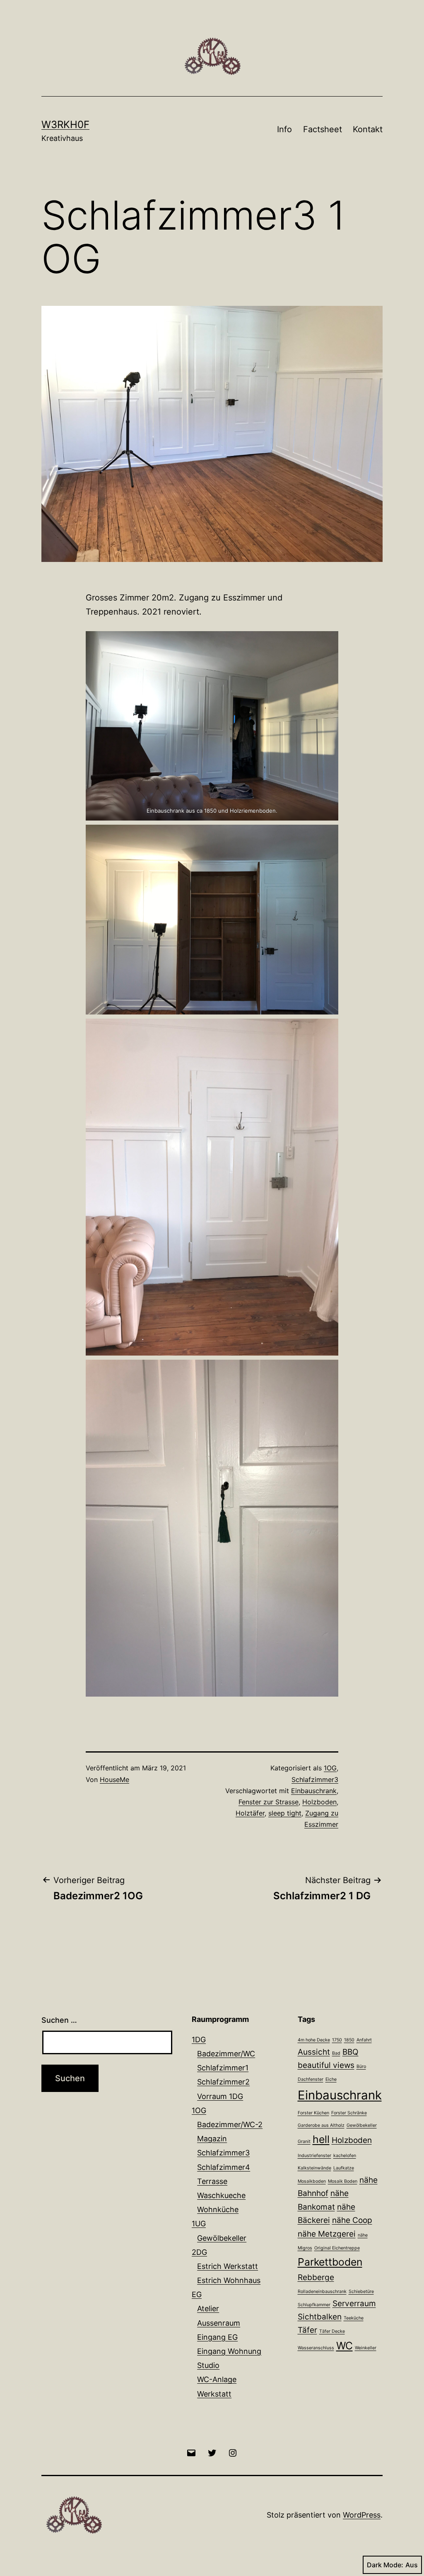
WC (344, 2346)
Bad (336, 2053)
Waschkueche (221, 2195)
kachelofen (345, 2156)
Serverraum (354, 2304)
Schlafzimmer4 (224, 2167)
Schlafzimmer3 (315, 1779)
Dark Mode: (385, 2565)
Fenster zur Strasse (269, 1802)
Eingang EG (217, 2337)
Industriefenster (314, 2156)
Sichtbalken (320, 2317)
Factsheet (323, 129)
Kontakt (368, 129)
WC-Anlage (217, 2379)
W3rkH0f (65, 125)
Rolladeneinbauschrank (322, 2292)
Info (284, 129)
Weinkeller (366, 2348)
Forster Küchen (313, 2113)
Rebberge (316, 2277)
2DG (199, 2252)
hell (321, 2139)
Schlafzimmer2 (223, 2082)
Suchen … (59, 2020)
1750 (337, 2040)
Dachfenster (311, 2079)
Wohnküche (218, 2209)
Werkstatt (214, 2394)
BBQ (351, 2052)
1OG (330, 1768)
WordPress (362, 2515)
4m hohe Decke (314, 2040)
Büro (361, 2066)
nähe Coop (352, 2220)
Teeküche (354, 2318)
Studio (208, 2365)
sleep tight (285, 1813)
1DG (199, 2040)
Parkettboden (330, 2262)
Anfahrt (364, 2040)
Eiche (331, 2079)
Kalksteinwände (314, 2168)
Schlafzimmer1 (223, 2068)
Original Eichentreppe (337, 2248)
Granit (304, 2141)
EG (197, 2294)
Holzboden (319, 1802)
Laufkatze (344, 2168)
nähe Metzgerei (327, 2234)
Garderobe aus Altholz (321, 2125)
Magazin (212, 2139)
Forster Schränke (349, 2113)
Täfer (307, 2330)
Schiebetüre (361, 2292)
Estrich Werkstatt (228, 2266)
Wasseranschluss (316, 2348)
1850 (349, 2040)
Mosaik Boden (343, 2181)
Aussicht (314, 2052)
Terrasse (212, 2181)
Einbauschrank (314, 1791)
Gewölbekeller (222, 2238)
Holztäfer (250, 1813)
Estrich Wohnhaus (229, 2280)
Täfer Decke (332, 2331)
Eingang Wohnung (229, 2351)
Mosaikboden (312, 2181)
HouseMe (114, 1779)
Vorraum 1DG (220, 2096)
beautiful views (326, 2065)
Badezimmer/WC (226, 2054)
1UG (199, 2224)
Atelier (208, 2308)
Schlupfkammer (314, 2305)
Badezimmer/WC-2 (230, 2124)
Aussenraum (219, 2323)
